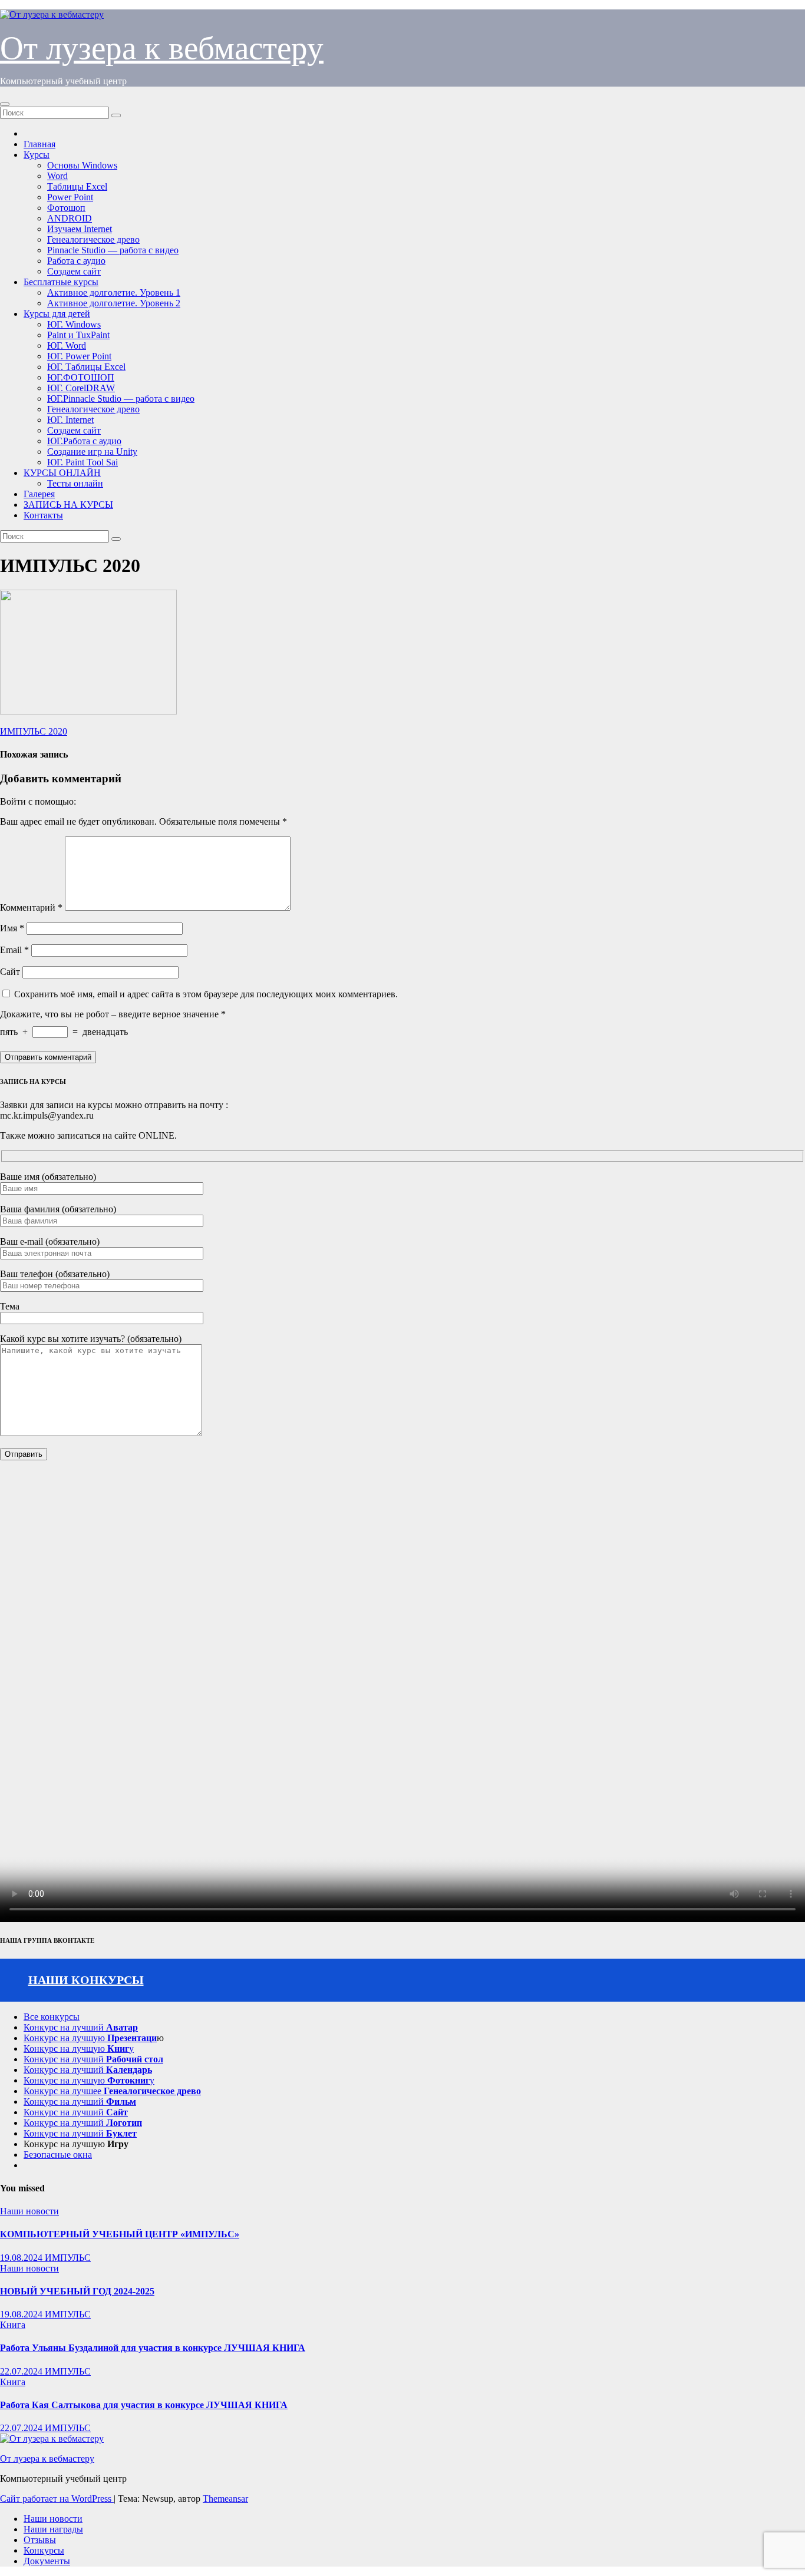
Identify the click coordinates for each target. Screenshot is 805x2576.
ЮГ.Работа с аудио (84, 441)
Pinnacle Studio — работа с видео (113, 250)
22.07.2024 (22, 2371)
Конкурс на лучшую (90, 2038)
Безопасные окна (58, 2155)
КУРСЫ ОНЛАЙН (62, 473)
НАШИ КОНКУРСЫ (86, 1980)
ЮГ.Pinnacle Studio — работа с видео (121, 399)
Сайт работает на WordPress (57, 2499)
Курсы (37, 155)
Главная (39, 144)
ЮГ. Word (67, 345)
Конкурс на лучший (81, 2027)
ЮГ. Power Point (79, 356)
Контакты (43, 515)
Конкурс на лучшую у (79, 2048)
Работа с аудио (76, 261)
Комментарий (31, 907)
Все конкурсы (52, 2017)
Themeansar (225, 2499)
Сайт (10, 972)
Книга (13, 2325)
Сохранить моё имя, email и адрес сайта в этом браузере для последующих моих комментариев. (206, 994)
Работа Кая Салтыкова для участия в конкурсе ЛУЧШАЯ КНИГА (144, 2405)
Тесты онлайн (75, 483)
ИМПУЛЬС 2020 (34, 731)
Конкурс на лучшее (112, 2091)
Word (57, 176)
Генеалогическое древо (93, 239)
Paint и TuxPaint (78, 335)
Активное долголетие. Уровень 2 (114, 303)
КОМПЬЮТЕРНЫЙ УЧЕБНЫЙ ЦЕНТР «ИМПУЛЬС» (120, 2234)
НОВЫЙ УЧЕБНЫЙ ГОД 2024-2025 (77, 2291)
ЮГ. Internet (70, 420)
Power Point (70, 197)
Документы (47, 2561)
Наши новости (29, 2211)
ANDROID (70, 218)
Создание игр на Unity (92, 452)
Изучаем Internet (80, 229)
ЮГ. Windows (74, 324)
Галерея (39, 494)
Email (14, 950)
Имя (12, 928)
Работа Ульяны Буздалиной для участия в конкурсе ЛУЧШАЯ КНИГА (153, 2348)
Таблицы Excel (77, 186)
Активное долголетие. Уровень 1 (114, 292)
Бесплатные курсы (61, 282)
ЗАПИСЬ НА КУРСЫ (68, 505)
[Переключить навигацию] (5, 104)
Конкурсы (44, 2550)
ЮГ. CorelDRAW (81, 388)
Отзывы (40, 2540)
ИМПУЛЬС (68, 2258)
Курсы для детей (57, 314)
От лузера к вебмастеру (162, 48)
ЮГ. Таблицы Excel (86, 367)
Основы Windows (82, 165)
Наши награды (53, 2529)
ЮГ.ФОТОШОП (81, 377)
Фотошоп (66, 208)
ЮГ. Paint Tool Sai (83, 462)
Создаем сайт (74, 271)
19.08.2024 (22, 2258)
